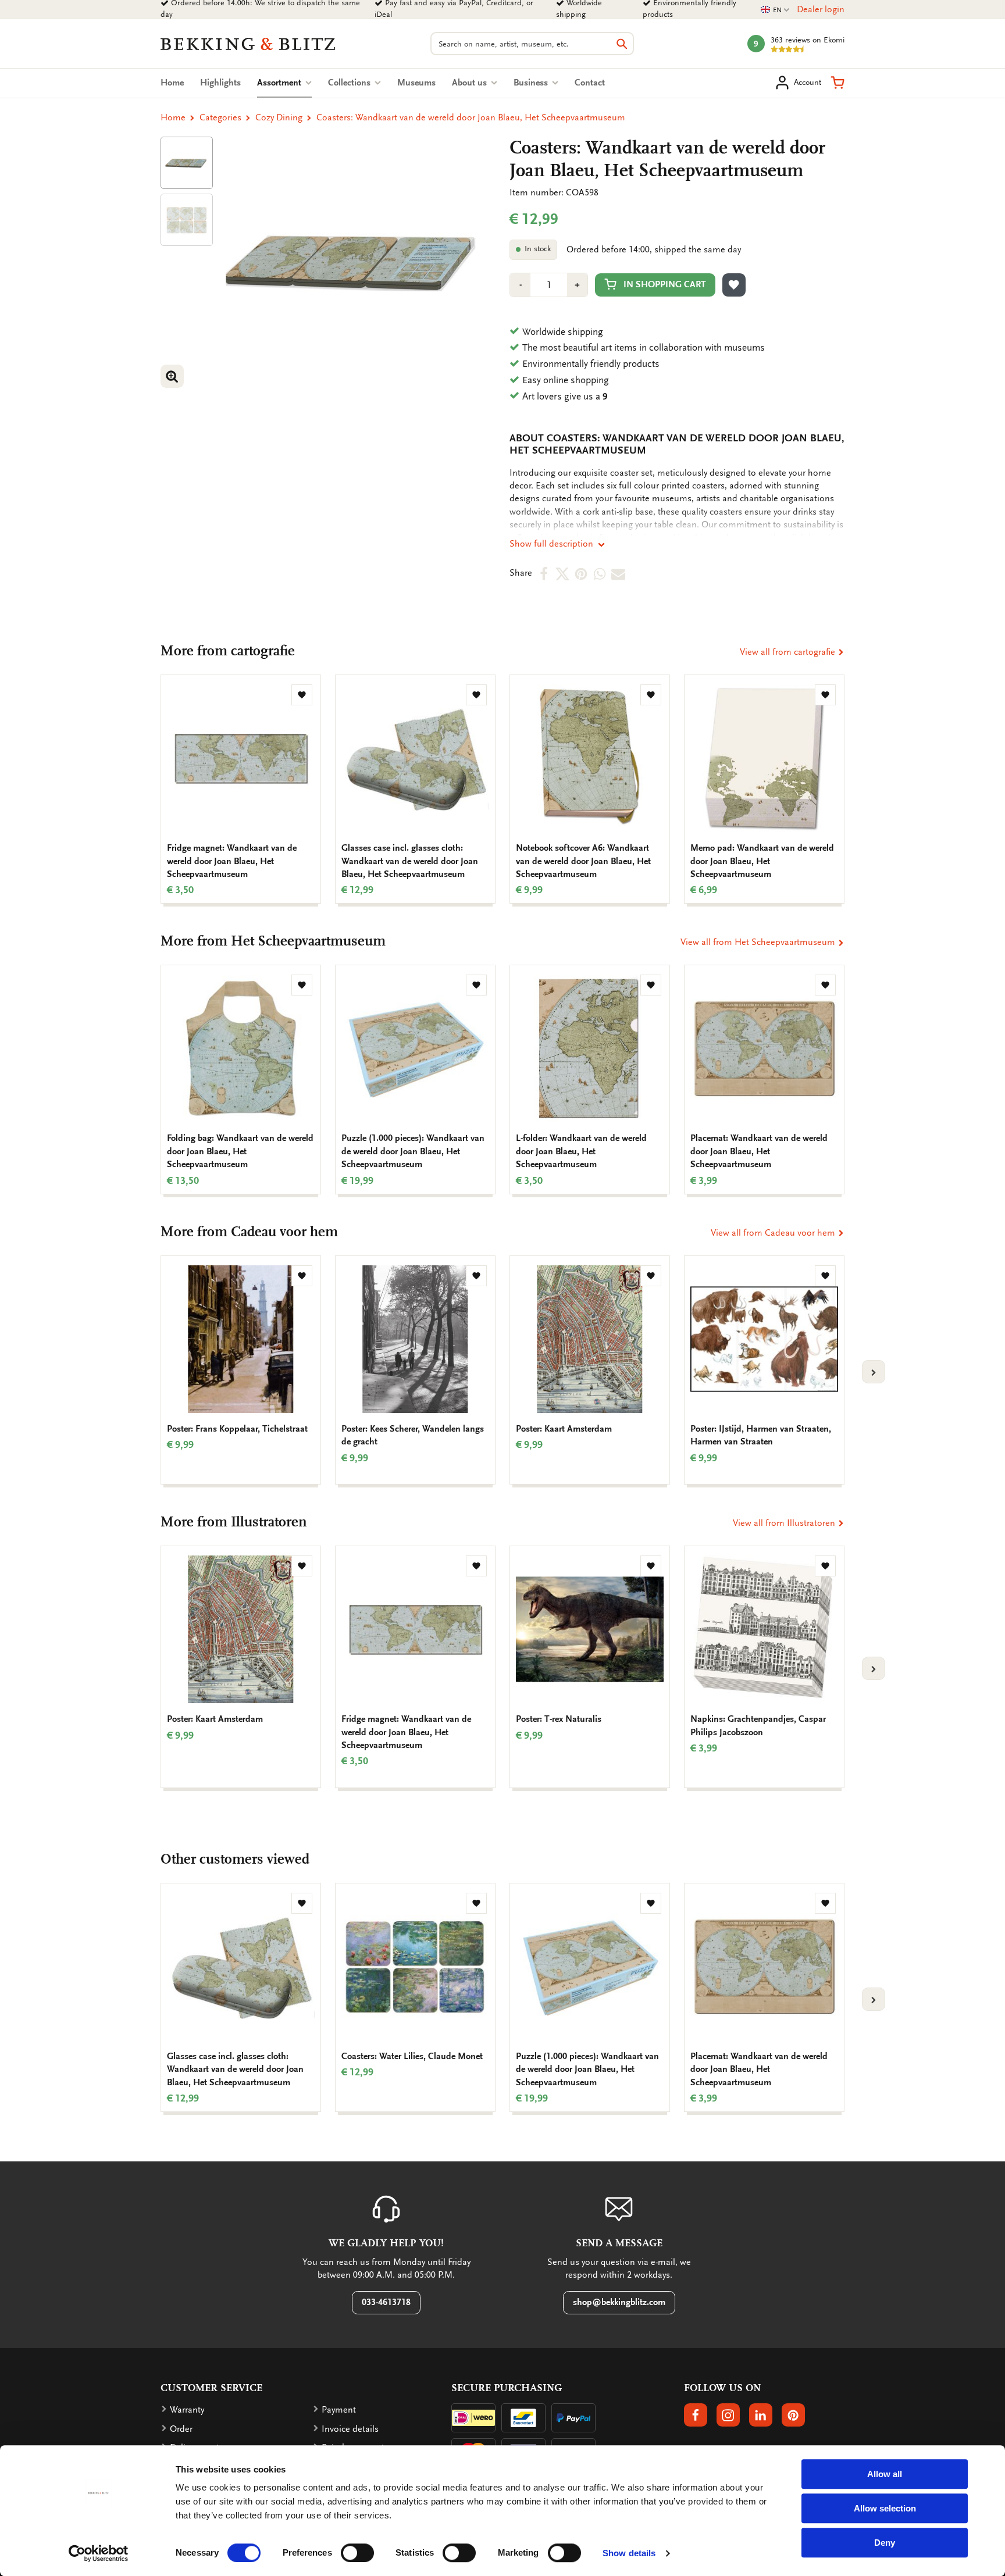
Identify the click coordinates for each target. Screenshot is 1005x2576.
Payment (339, 2410)
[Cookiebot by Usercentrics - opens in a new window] (99, 2553)
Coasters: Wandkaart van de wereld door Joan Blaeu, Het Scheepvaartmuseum (471, 117)
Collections (350, 83)
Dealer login (821, 9)
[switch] (357, 2553)
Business (532, 83)
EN (775, 10)
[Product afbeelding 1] (187, 163)
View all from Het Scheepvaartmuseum (759, 942)
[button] (837, 83)
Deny (885, 2543)
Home (172, 83)
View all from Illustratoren (785, 1523)
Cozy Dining (279, 117)
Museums (416, 83)
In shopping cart (665, 284)
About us (471, 83)
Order (181, 2429)
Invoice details (350, 2429)
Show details (629, 2553)
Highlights (220, 83)
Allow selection (885, 2508)
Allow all (885, 2474)
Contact (590, 83)
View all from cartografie (789, 652)
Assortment (284, 83)
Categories (220, 117)
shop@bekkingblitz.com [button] (619, 2302)
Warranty (187, 2410)
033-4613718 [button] (386, 2302)
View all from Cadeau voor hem (774, 1233)
